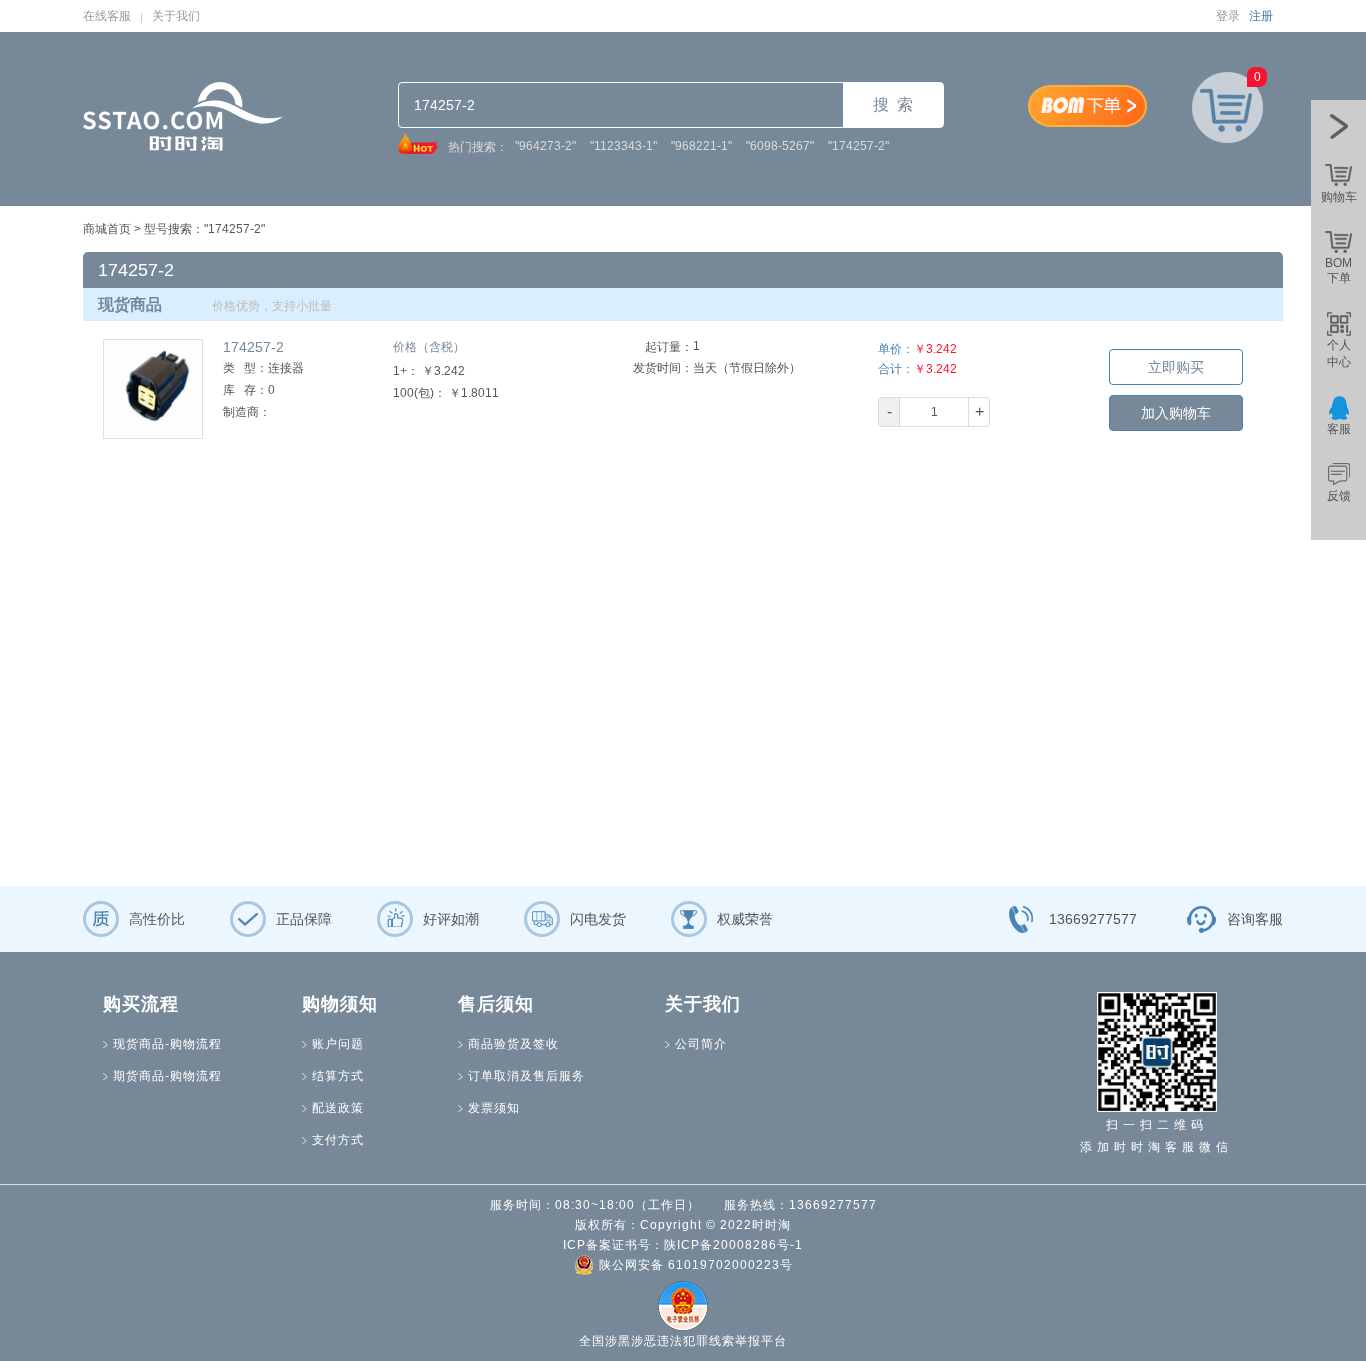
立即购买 (1176, 367)
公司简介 (701, 1044)
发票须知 (494, 1108)
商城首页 (107, 229)
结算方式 (338, 1076)
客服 (1339, 429)
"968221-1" (701, 146)
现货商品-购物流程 (167, 1044)
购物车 (1339, 197)
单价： (896, 349)
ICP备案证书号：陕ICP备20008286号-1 (683, 1245)
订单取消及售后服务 (526, 1076)
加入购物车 (1176, 413)
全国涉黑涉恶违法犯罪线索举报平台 (683, 1341)
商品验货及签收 (513, 1044)
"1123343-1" (623, 146)
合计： (896, 369)
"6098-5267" (780, 146)
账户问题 (338, 1044)
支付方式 (338, 1140)
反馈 (1339, 496)
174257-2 (253, 347)
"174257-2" (858, 146)
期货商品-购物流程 (167, 1076)
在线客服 (107, 16)
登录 (1228, 16)
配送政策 (338, 1108)
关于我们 (176, 16)
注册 (1261, 16)
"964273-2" (545, 146)
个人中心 (1339, 353)
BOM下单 (1338, 270)
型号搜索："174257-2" (204, 229)
